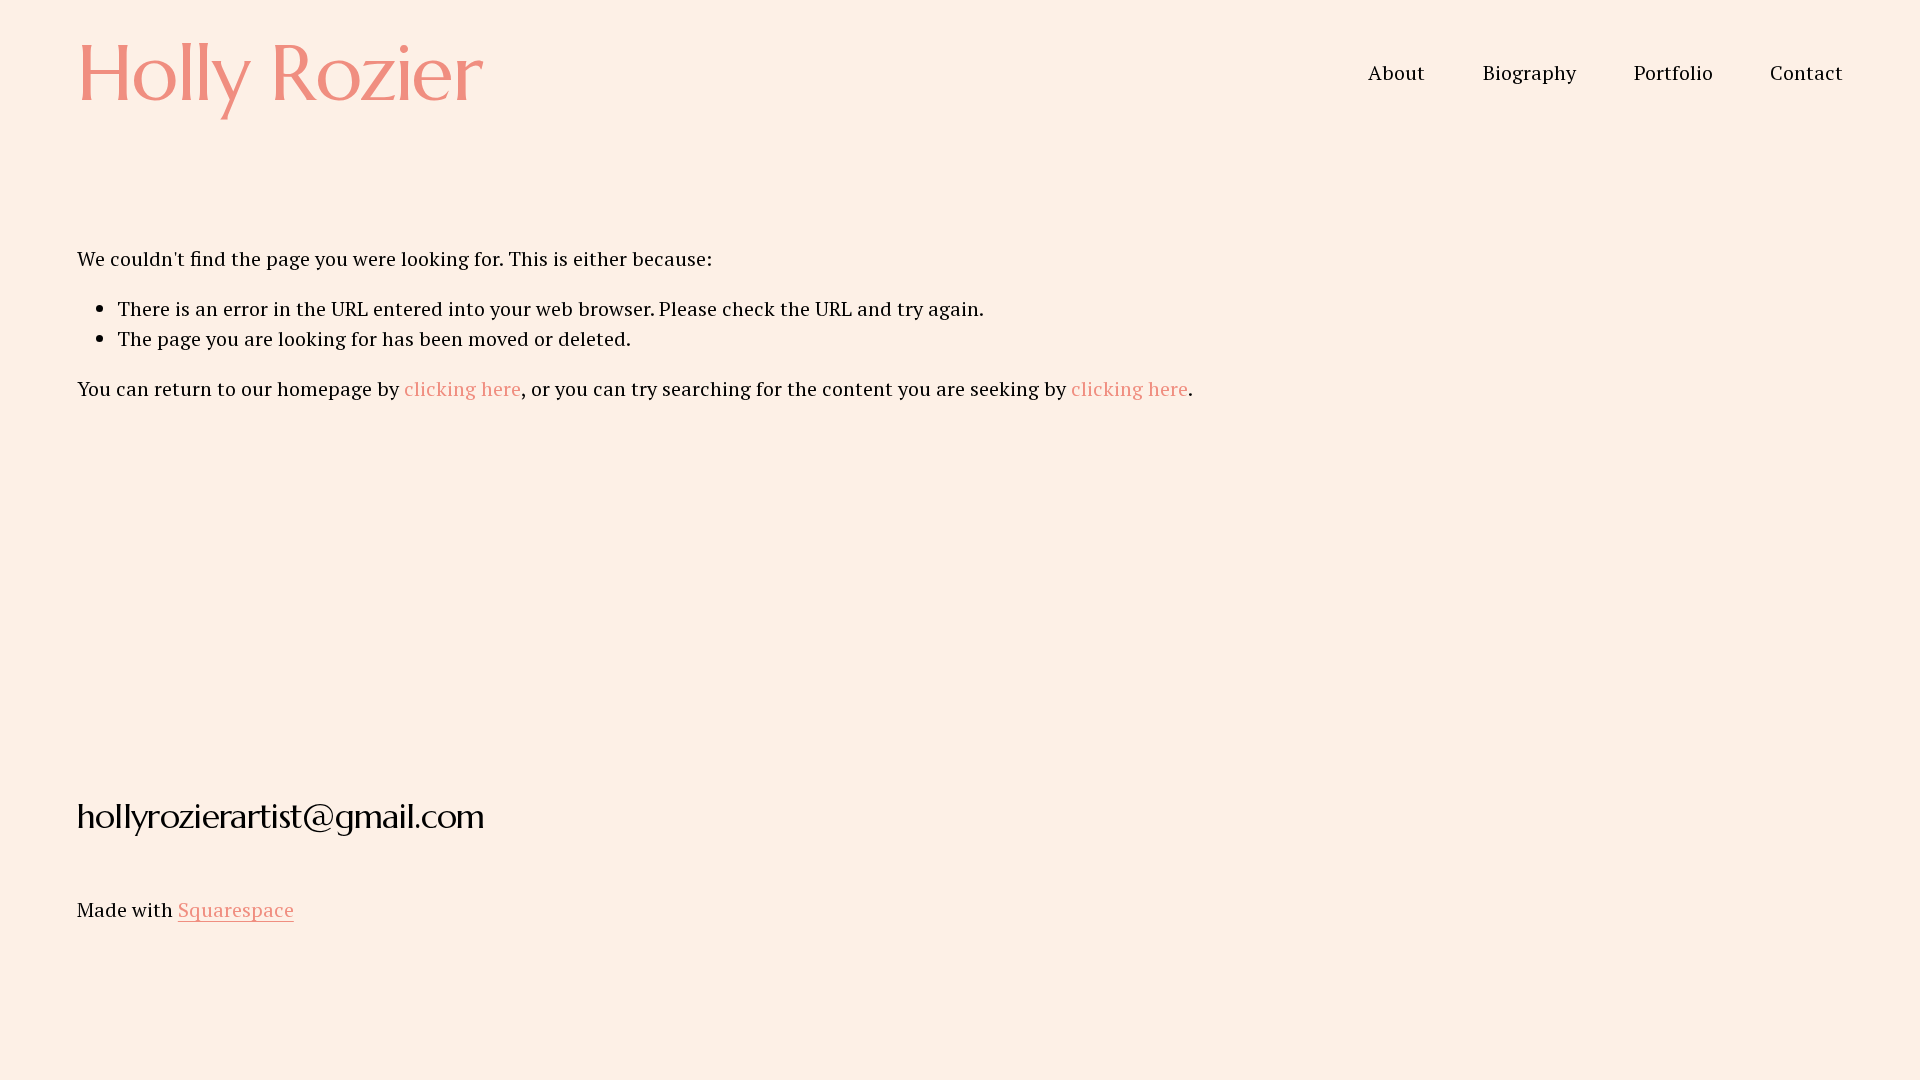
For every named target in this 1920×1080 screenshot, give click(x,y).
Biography (1529, 72)
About (1396, 72)
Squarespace (236, 909)
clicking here (462, 388)
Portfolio (1673, 72)
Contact (1806, 72)
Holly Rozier (279, 73)
